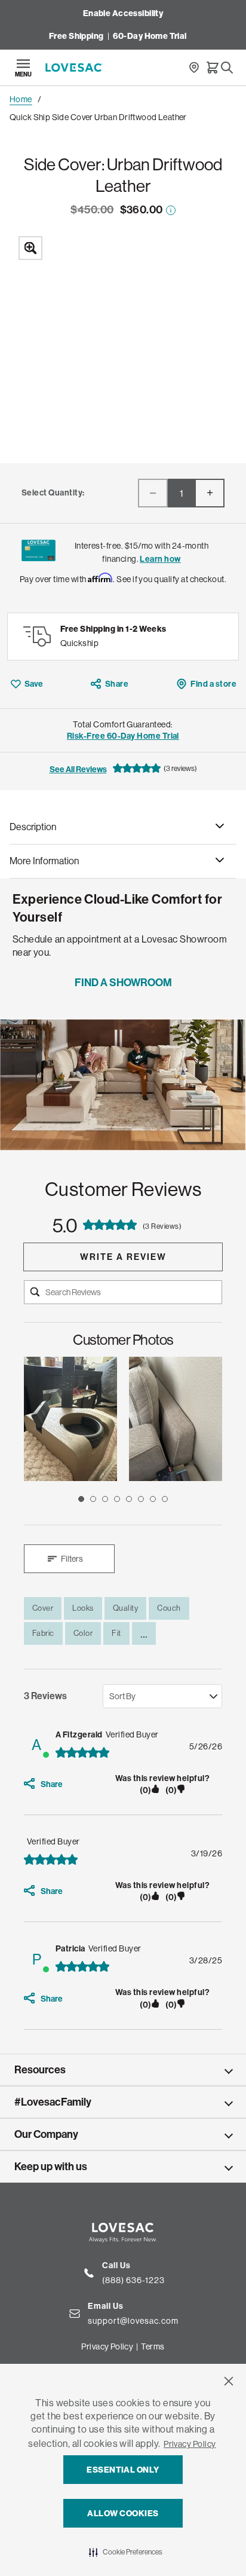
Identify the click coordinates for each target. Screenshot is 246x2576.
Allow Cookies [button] (123, 2514)
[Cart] (213, 68)
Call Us (116, 2266)
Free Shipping (76, 36)
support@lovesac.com (133, 2320)
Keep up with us (51, 2167)
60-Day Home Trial (150, 36)
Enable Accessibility (123, 13)
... (144, 1633)
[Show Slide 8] (165, 1499)
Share (117, 684)
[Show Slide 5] (129, 1499)
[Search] (227, 68)
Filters (72, 1559)
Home (21, 99)
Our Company (46, 2134)
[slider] (123, 1431)
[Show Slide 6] (141, 1499)
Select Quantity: (53, 493)
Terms (153, 2346)
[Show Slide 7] (153, 1499)
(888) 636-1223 (133, 2280)
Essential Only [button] (123, 2470)
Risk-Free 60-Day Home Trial (123, 736)
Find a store (213, 684)
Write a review (123, 1257)
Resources (40, 2070)
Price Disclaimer (171, 210)
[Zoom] (123, 341)
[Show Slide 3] (105, 1499)
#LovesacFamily (53, 2102)
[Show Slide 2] (93, 1499)
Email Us (106, 2306)
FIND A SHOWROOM (123, 983)
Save (34, 684)
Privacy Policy (190, 2444)
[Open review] (70, 1419)
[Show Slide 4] (117, 1499)
